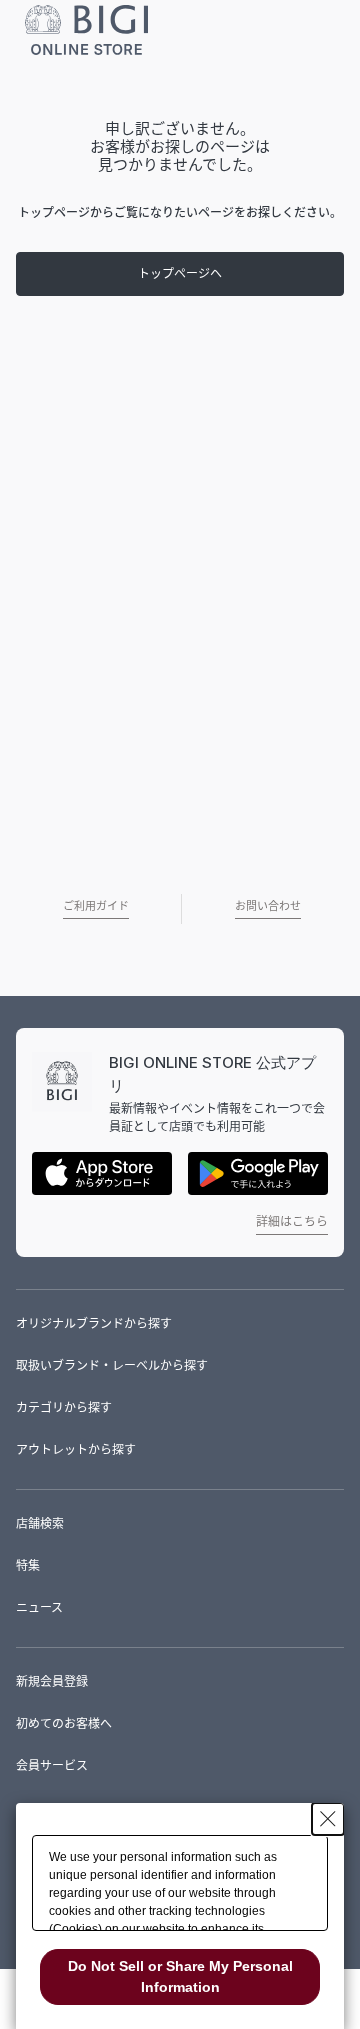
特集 (28, 1565)
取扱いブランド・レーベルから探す (112, 1365)
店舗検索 (40, 1523)
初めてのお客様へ (64, 1723)
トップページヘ (180, 273)
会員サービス (52, 1765)
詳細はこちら (292, 1221)
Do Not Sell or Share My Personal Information (180, 1976)
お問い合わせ (268, 906)
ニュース (39, 1607)
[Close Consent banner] (328, 1819)
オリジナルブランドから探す (94, 1323)
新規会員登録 (52, 1681)
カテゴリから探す (64, 1407)
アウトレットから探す (76, 1449)
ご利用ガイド (96, 906)
